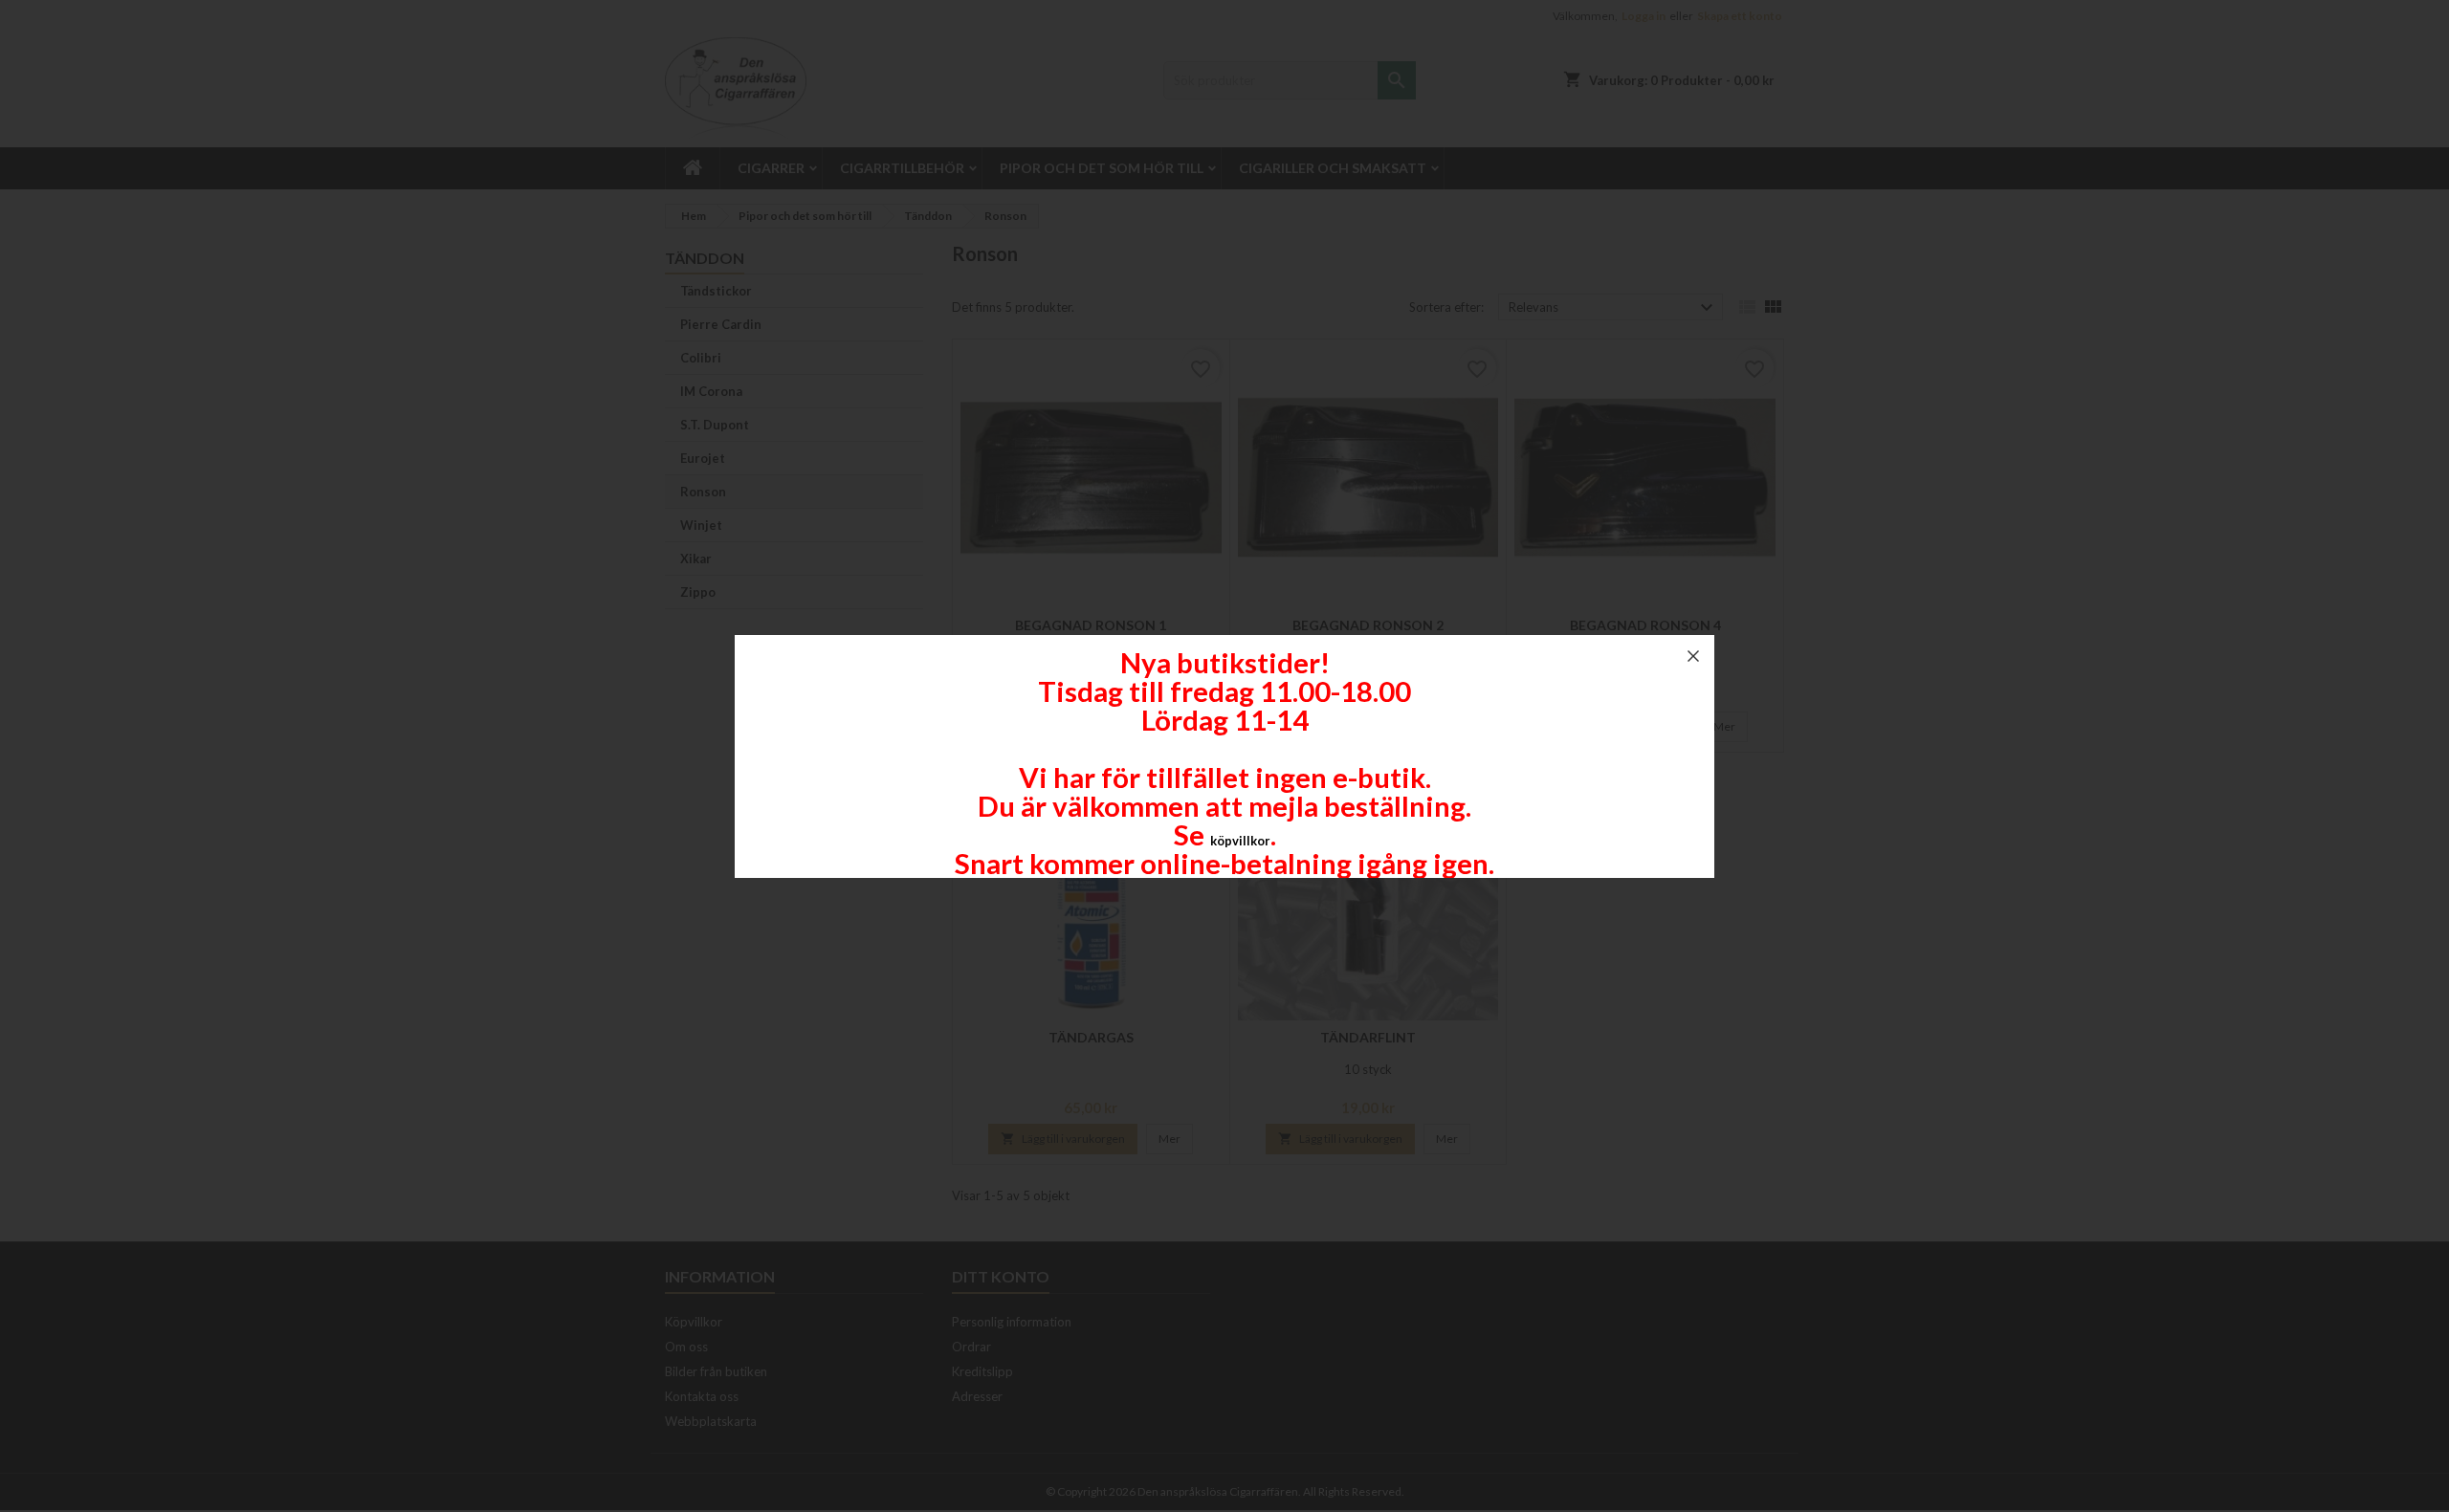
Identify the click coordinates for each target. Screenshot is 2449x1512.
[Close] (1693, 656)
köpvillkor (1240, 841)
